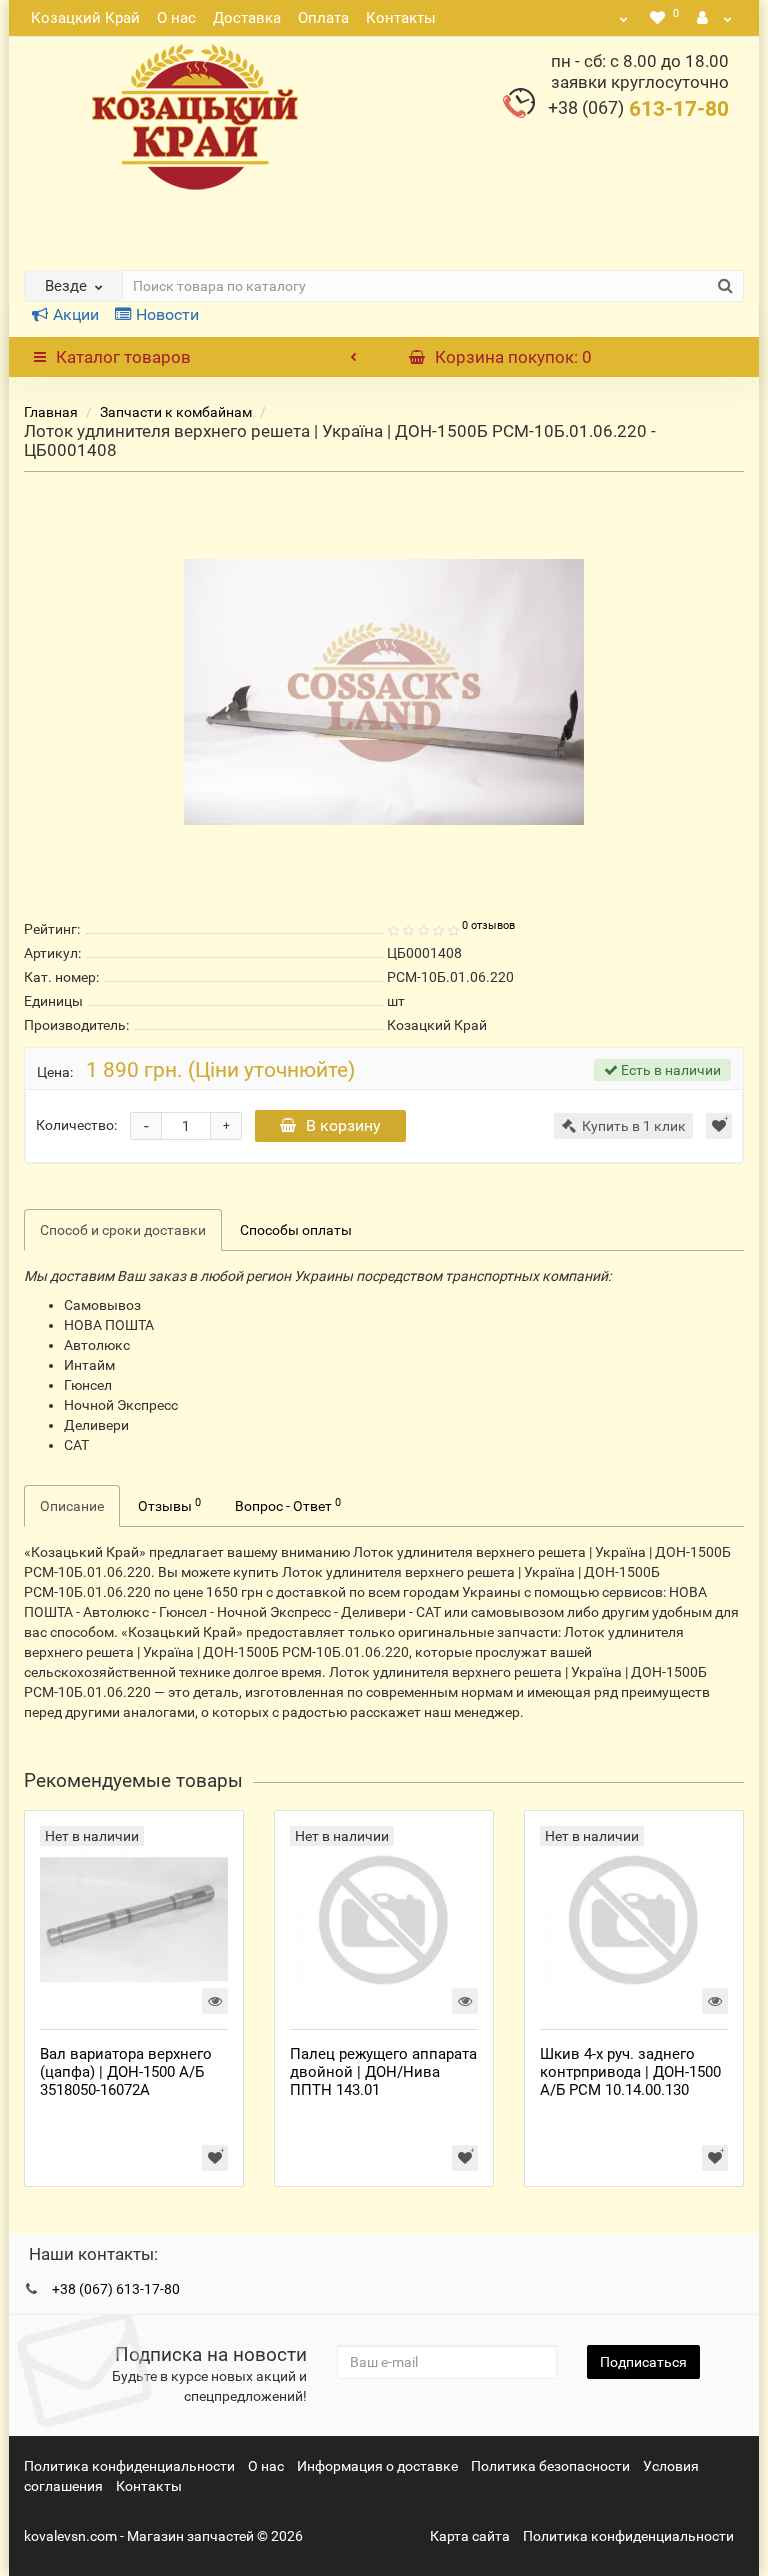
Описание (72, 1506)
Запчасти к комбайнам (176, 412)
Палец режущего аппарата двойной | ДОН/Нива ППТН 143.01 (383, 2072)
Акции (76, 314)
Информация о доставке (377, 2466)
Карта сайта (470, 2536)
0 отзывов (488, 925)
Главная (51, 412)
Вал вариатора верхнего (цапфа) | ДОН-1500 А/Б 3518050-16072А (126, 2072)
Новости (167, 314)
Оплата (323, 18)
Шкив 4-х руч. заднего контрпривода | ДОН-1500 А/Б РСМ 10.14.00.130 (630, 2072)
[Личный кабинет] (715, 18)
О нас (176, 18)
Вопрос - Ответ (288, 1505)
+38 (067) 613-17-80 (116, 2289)
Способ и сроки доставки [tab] (123, 1230)
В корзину (343, 1125)
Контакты (401, 18)
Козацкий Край (85, 18)
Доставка (247, 18)
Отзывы (169, 1505)
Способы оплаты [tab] (296, 1230)
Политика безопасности (550, 2466)
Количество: (76, 1125)
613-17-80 (638, 109)
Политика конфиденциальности (129, 2466)
